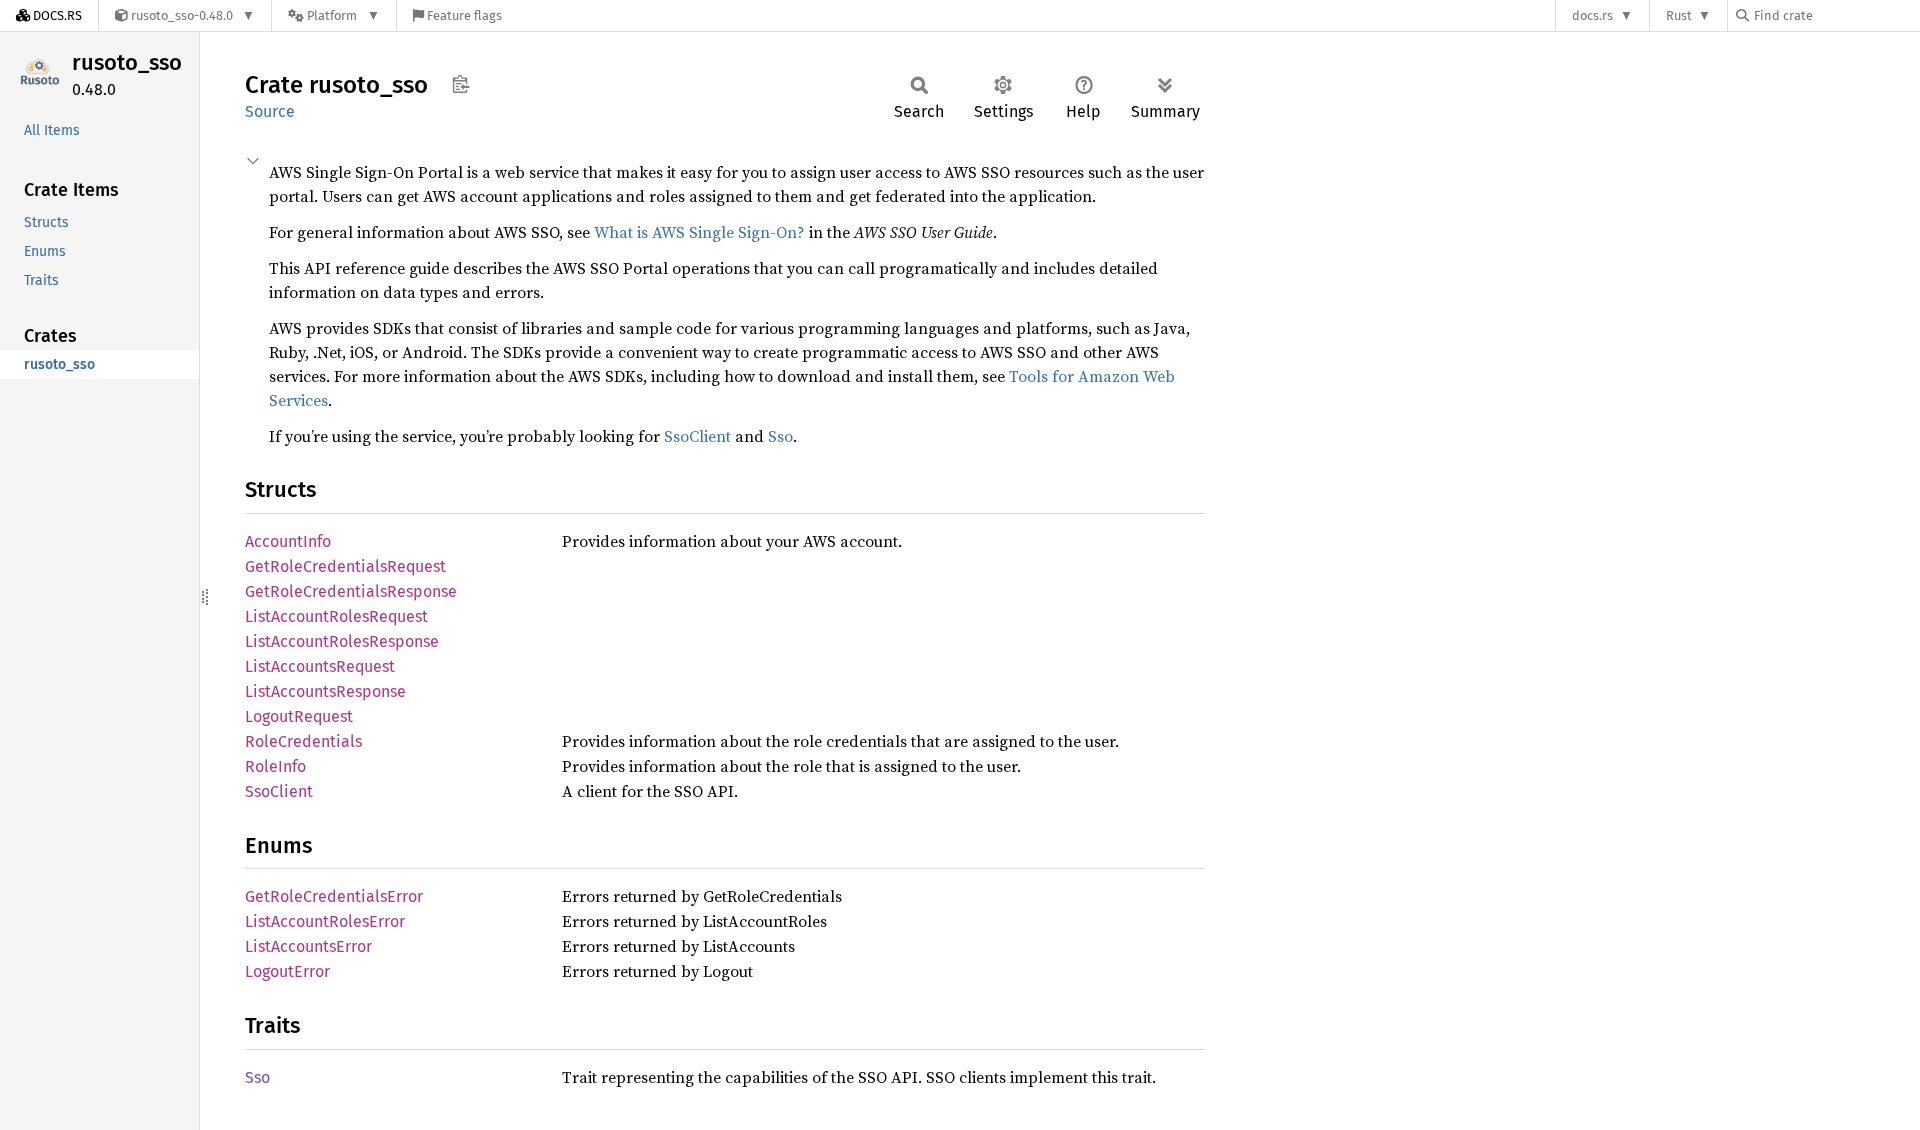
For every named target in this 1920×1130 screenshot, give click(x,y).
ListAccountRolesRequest (336, 616)
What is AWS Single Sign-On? (699, 232)
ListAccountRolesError (325, 921)
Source (270, 111)
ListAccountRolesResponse (342, 641)
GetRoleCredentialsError (334, 896)
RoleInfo (275, 766)
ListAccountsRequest (320, 666)
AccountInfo (288, 541)
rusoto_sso (127, 62)
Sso (780, 436)
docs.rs (1592, 15)
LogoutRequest (299, 716)
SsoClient (697, 436)
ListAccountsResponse (325, 691)
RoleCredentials (303, 741)
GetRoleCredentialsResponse (351, 591)
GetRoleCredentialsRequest (345, 566)
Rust (1679, 15)
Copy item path (460, 84)
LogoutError (287, 971)
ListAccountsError (308, 946)
